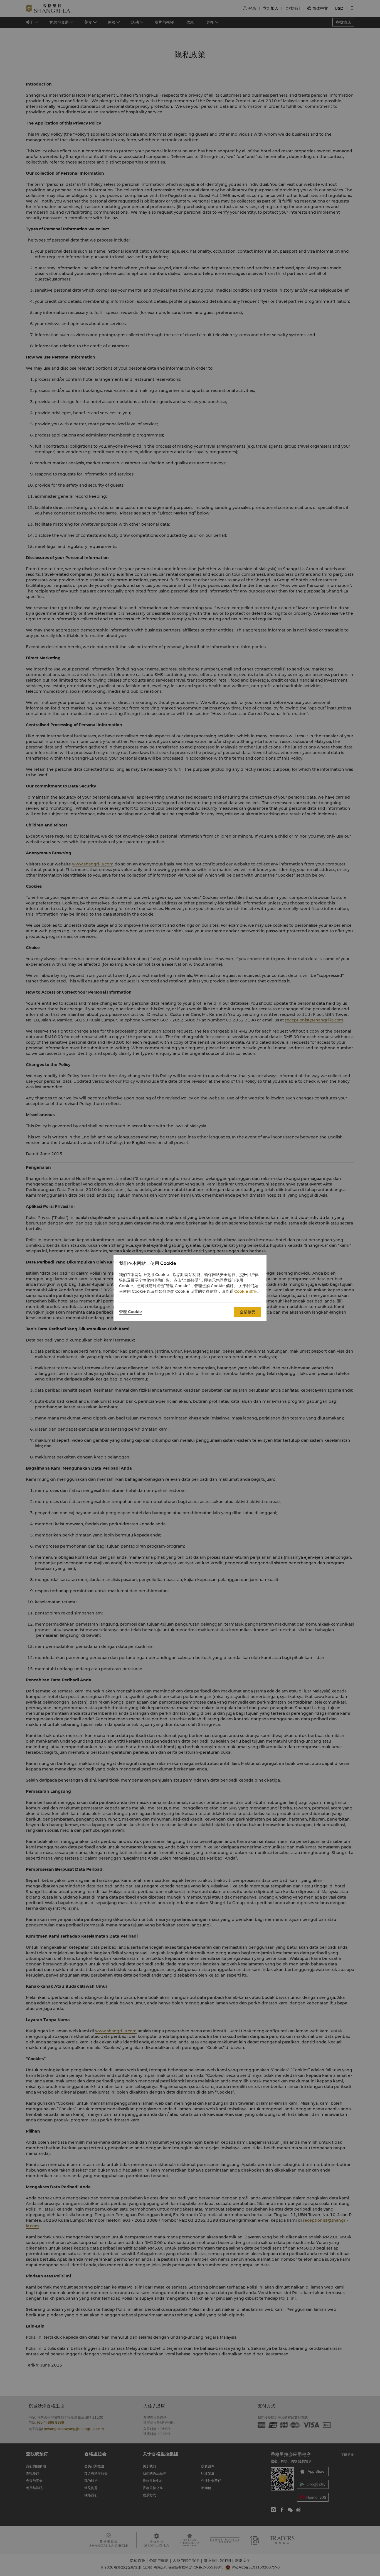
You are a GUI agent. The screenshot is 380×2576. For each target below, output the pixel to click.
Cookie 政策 (246, 1291)
